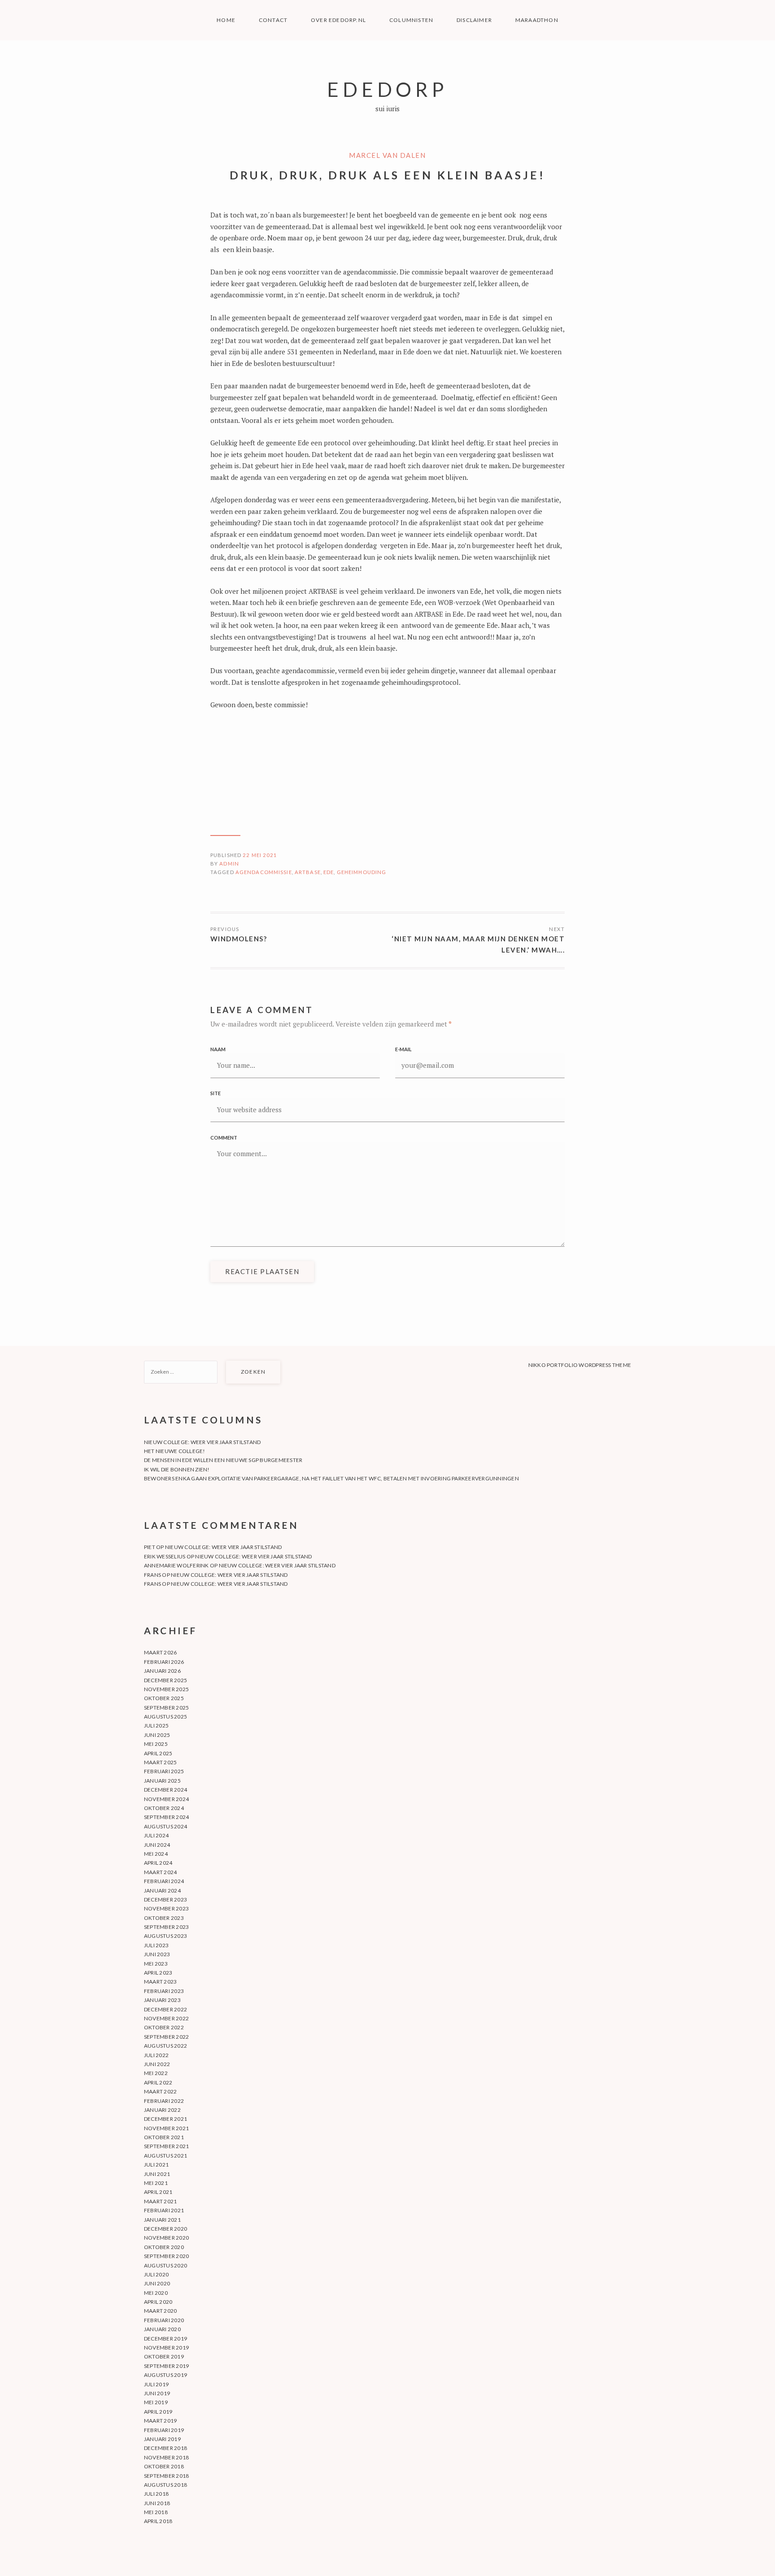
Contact (273, 20)
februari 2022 (164, 2101)
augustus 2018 (165, 2485)
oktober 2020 (164, 2247)
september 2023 (166, 1927)
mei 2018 (156, 2512)
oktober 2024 (164, 1808)
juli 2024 (156, 1835)
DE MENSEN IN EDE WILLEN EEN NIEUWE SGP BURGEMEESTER (223, 1460)
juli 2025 (156, 1725)
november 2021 (166, 2128)
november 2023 (166, 1908)
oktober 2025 (164, 1698)
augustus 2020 (165, 2265)
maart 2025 (160, 1762)
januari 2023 (162, 2000)
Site (216, 1093)
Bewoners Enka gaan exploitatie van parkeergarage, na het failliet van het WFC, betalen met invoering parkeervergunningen (331, 1478)
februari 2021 (164, 2210)
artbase (308, 872)
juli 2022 (156, 2055)
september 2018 (166, 2476)
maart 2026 (160, 1652)
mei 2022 (156, 2073)
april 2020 (158, 2302)
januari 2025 (162, 1781)
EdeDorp (387, 89)
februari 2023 (164, 1991)
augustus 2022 (165, 2046)
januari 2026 (162, 1671)
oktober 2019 (164, 2356)
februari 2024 (164, 1881)
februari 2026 (164, 1662)
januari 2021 (162, 2220)
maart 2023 (160, 1982)
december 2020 (165, 2229)
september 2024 (166, 1817)
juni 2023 (157, 1954)
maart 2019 (160, 2421)
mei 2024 (156, 1854)
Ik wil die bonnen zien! (177, 1469)
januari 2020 (162, 2329)
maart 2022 (160, 2091)
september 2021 (166, 2146)
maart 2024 (160, 1872)
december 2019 (165, 2339)
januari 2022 (162, 2110)
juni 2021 (157, 2174)
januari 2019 (162, 2439)
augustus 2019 (165, 2375)
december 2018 (165, 2448)
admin (229, 864)
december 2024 (165, 1790)
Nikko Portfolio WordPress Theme (580, 1365)
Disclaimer (474, 20)
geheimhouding (362, 872)
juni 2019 (157, 2393)
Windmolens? (239, 939)
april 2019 (158, 2412)
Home (226, 20)
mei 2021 (156, 2183)
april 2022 (158, 2082)
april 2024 (158, 1863)
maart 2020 (160, 2311)
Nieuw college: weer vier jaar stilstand (202, 1442)
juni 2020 (157, 2283)
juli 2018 (156, 2494)
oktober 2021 (164, 2137)
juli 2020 (156, 2274)
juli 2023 (156, 1945)
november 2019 (166, 2348)
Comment (224, 1138)
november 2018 (166, 2457)
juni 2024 (157, 1845)
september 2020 (166, 2256)
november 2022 (166, 2018)
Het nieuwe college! (175, 1451)
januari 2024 (162, 1891)
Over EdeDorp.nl (338, 20)
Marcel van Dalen (387, 155)
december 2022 (165, 2009)
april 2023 (158, 1973)
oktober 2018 (164, 2466)
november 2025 (166, 1689)
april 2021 (158, 2192)
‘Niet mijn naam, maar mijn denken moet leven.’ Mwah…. (478, 944)
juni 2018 (157, 2503)
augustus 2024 (165, 1826)
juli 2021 (156, 2165)
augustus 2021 (165, 2156)
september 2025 (166, 1708)
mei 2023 (156, 1964)
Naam (218, 1049)
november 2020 (166, 2238)
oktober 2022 (164, 2027)
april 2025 (158, 1753)
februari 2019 (164, 2430)
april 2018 (158, 2521)
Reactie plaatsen (262, 1271)
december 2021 (165, 2119)
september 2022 (166, 2037)
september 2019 (166, 2366)
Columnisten (411, 20)
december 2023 (165, 1899)
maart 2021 (160, 2201)
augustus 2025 (165, 1717)
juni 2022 (157, 2064)
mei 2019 (156, 2402)
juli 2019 (156, 2384)
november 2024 (166, 1799)
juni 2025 (157, 1735)
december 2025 (165, 1680)
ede (329, 872)
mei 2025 (156, 1744)
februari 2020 (164, 2320)
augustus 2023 (165, 1936)
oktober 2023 (164, 1918)
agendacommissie (264, 872)
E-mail (403, 1049)
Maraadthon (537, 20)
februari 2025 (164, 1771)
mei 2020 (156, 2293)
